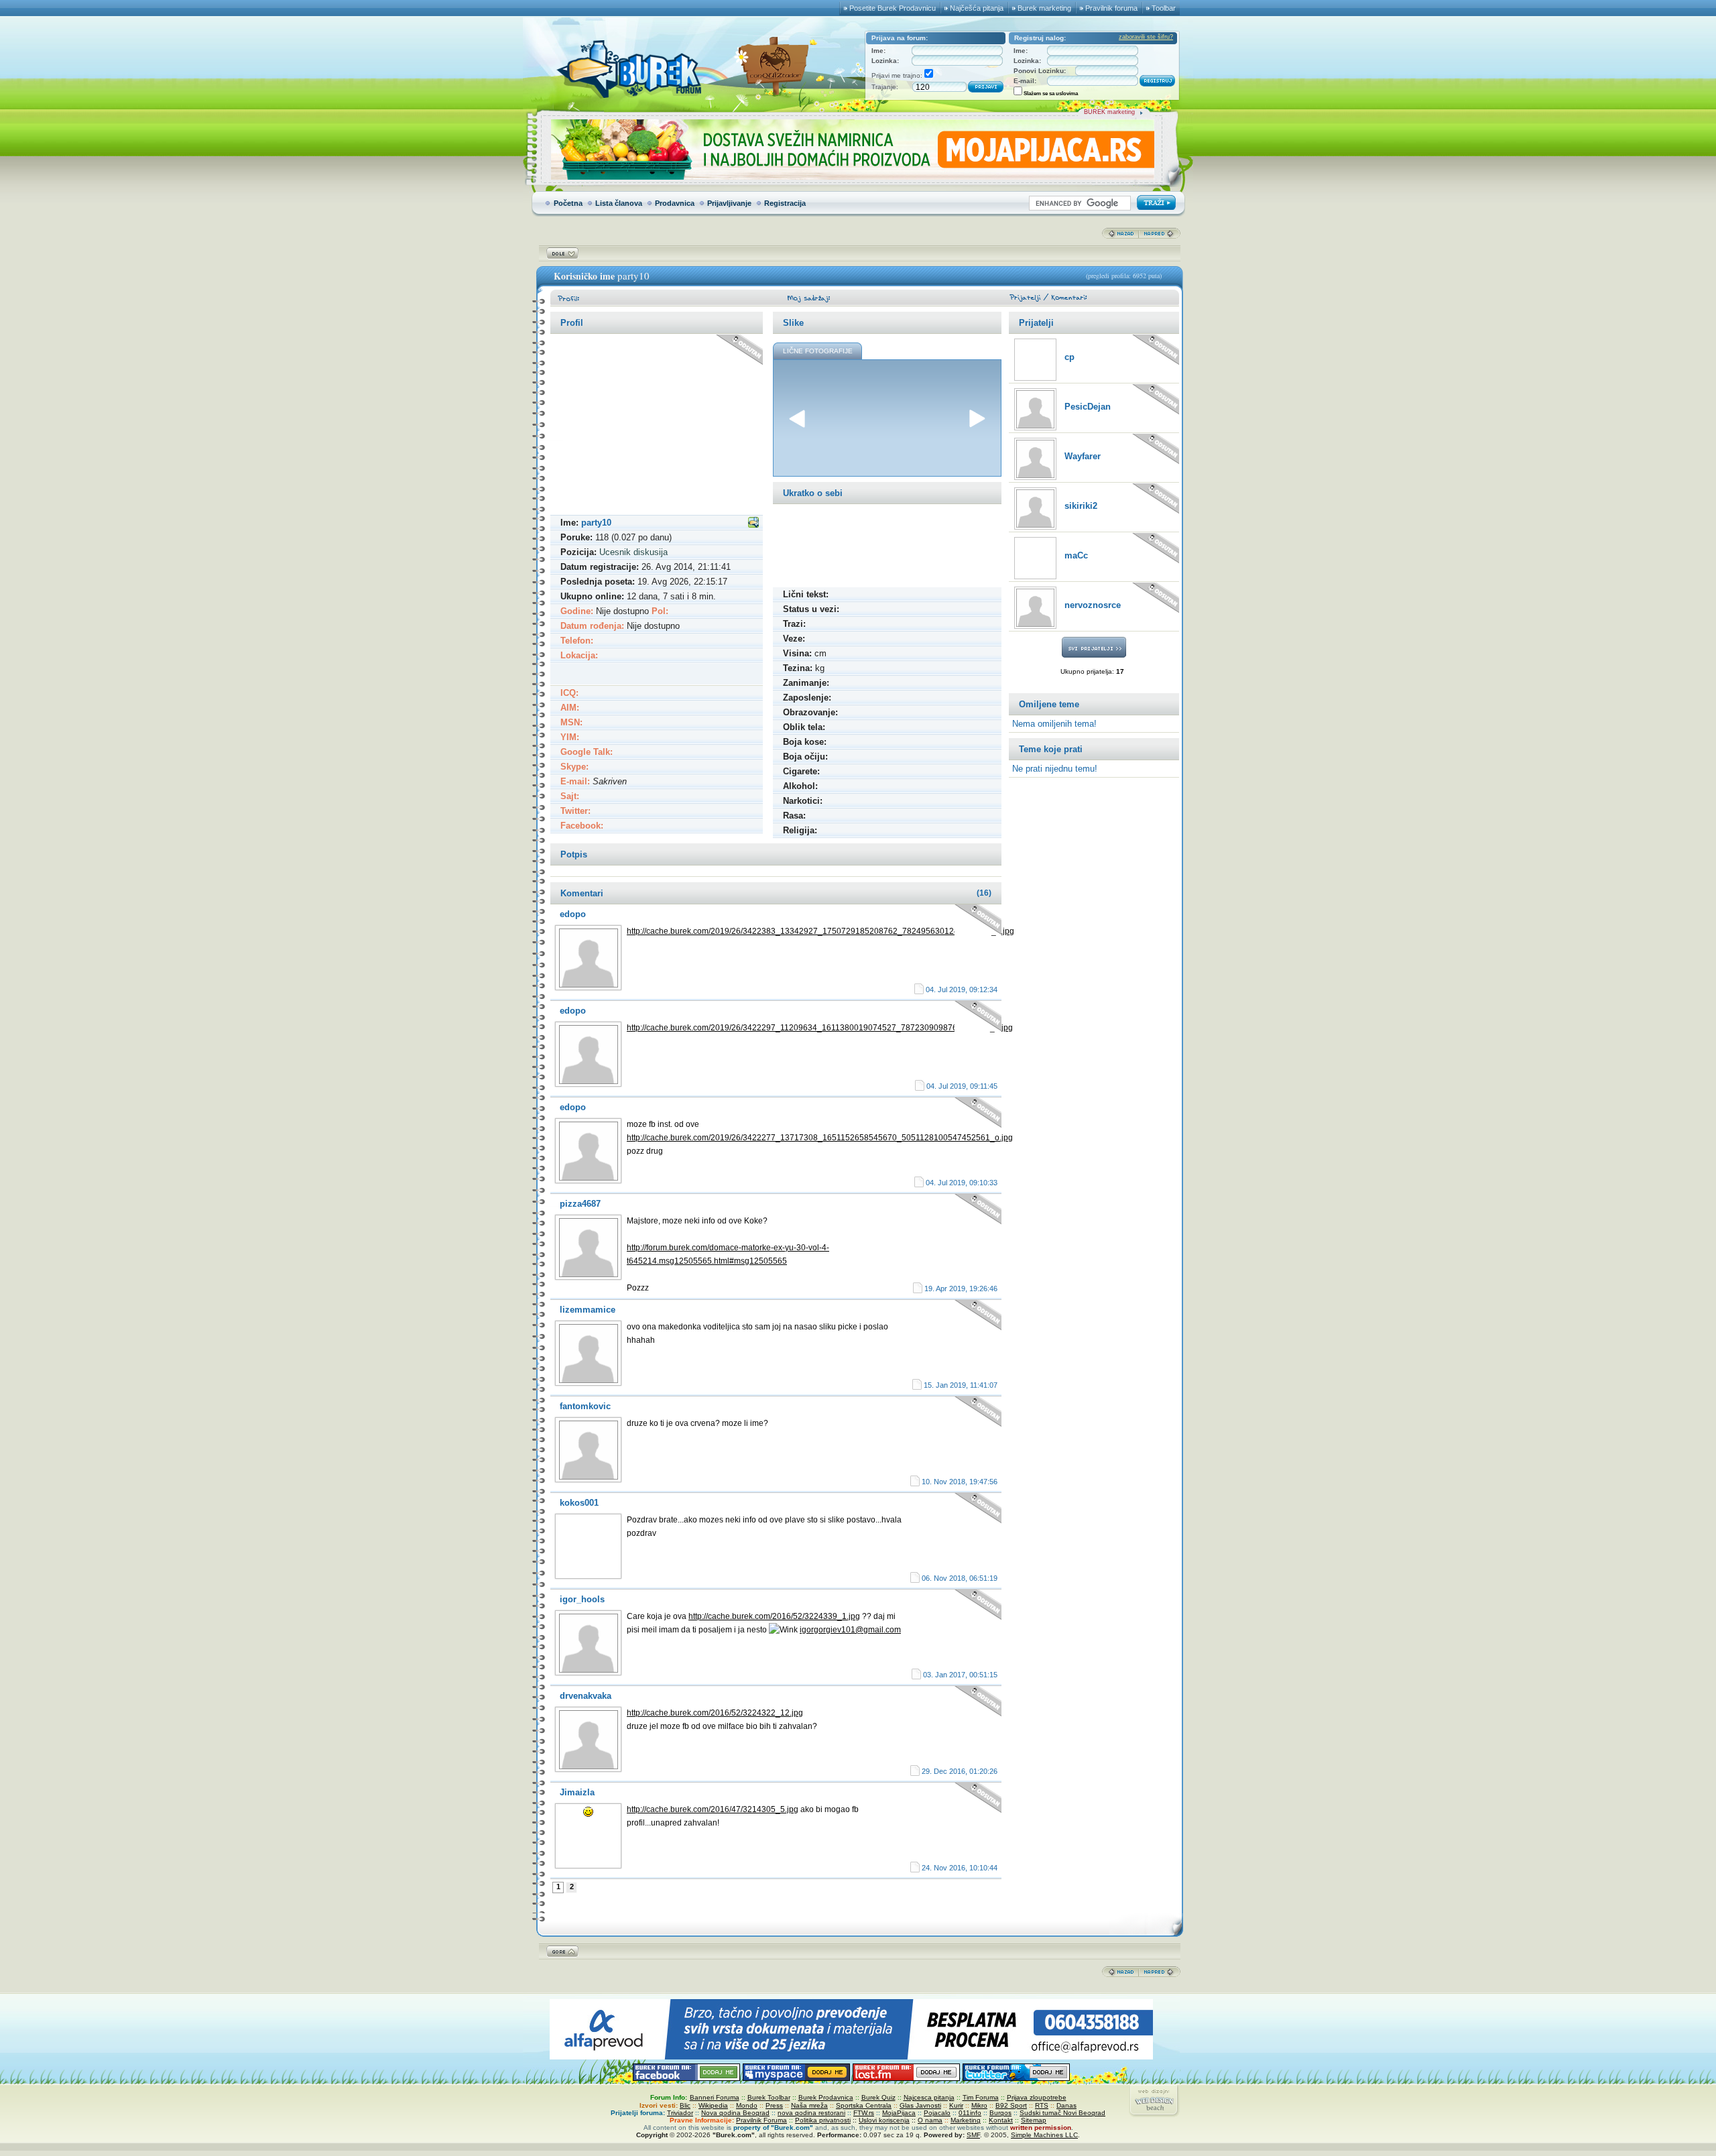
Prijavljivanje (729, 203)
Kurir (956, 2105)
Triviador (680, 2113)
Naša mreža (809, 2105)
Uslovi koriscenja (884, 2120)
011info (970, 2113)
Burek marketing (1044, 8)
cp (1069, 357)
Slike (793, 323)
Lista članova (619, 203)
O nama (930, 2120)
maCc (1076, 555)
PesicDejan (1088, 407)
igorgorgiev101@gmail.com (850, 1630)
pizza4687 (580, 1204)
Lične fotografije (818, 351)
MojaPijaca (899, 2113)
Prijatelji (1036, 323)
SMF (973, 2135)
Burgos (1000, 2113)
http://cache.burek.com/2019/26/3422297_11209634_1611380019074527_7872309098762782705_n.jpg (820, 1028)
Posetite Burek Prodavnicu (893, 8)
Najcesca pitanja (929, 2097)
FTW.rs (864, 2113)
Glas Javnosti (920, 2105)
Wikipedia (713, 2105)
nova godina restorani (811, 2113)
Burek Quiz (878, 2097)
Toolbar (1164, 8)
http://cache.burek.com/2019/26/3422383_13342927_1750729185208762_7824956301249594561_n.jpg (820, 931)
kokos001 (579, 1503)
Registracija (785, 203)
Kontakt (1001, 2120)
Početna (568, 203)
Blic (685, 2105)
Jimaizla (577, 1792)
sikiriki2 (1081, 506)
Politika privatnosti (823, 2120)
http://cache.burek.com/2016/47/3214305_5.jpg (713, 1809)
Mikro (979, 2105)
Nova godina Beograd (735, 2113)
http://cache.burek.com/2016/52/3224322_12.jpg (715, 1713)
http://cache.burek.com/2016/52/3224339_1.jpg (774, 1616)
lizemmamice (588, 1310)
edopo (573, 914)
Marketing (966, 2120)
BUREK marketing (1109, 112)
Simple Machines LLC (1044, 2135)
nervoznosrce (1093, 605)
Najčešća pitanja (977, 8)
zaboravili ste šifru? (1146, 37)
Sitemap (1034, 2120)
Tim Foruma (981, 2097)
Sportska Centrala (864, 2105)
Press (774, 2105)
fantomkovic (585, 1406)
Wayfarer (1083, 456)
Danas (1066, 2105)
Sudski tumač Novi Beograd (1062, 2113)
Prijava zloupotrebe (1037, 2097)
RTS (1042, 2105)
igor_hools (582, 1599)
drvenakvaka (586, 1696)
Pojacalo (937, 2113)
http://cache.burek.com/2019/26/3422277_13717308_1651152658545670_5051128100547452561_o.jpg (820, 1138)
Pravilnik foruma (1111, 8)
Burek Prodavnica (826, 2097)
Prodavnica (675, 203)
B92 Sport (1011, 2105)
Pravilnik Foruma (761, 2120)
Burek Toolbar (769, 2097)
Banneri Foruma (715, 2097)
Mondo (747, 2105)
